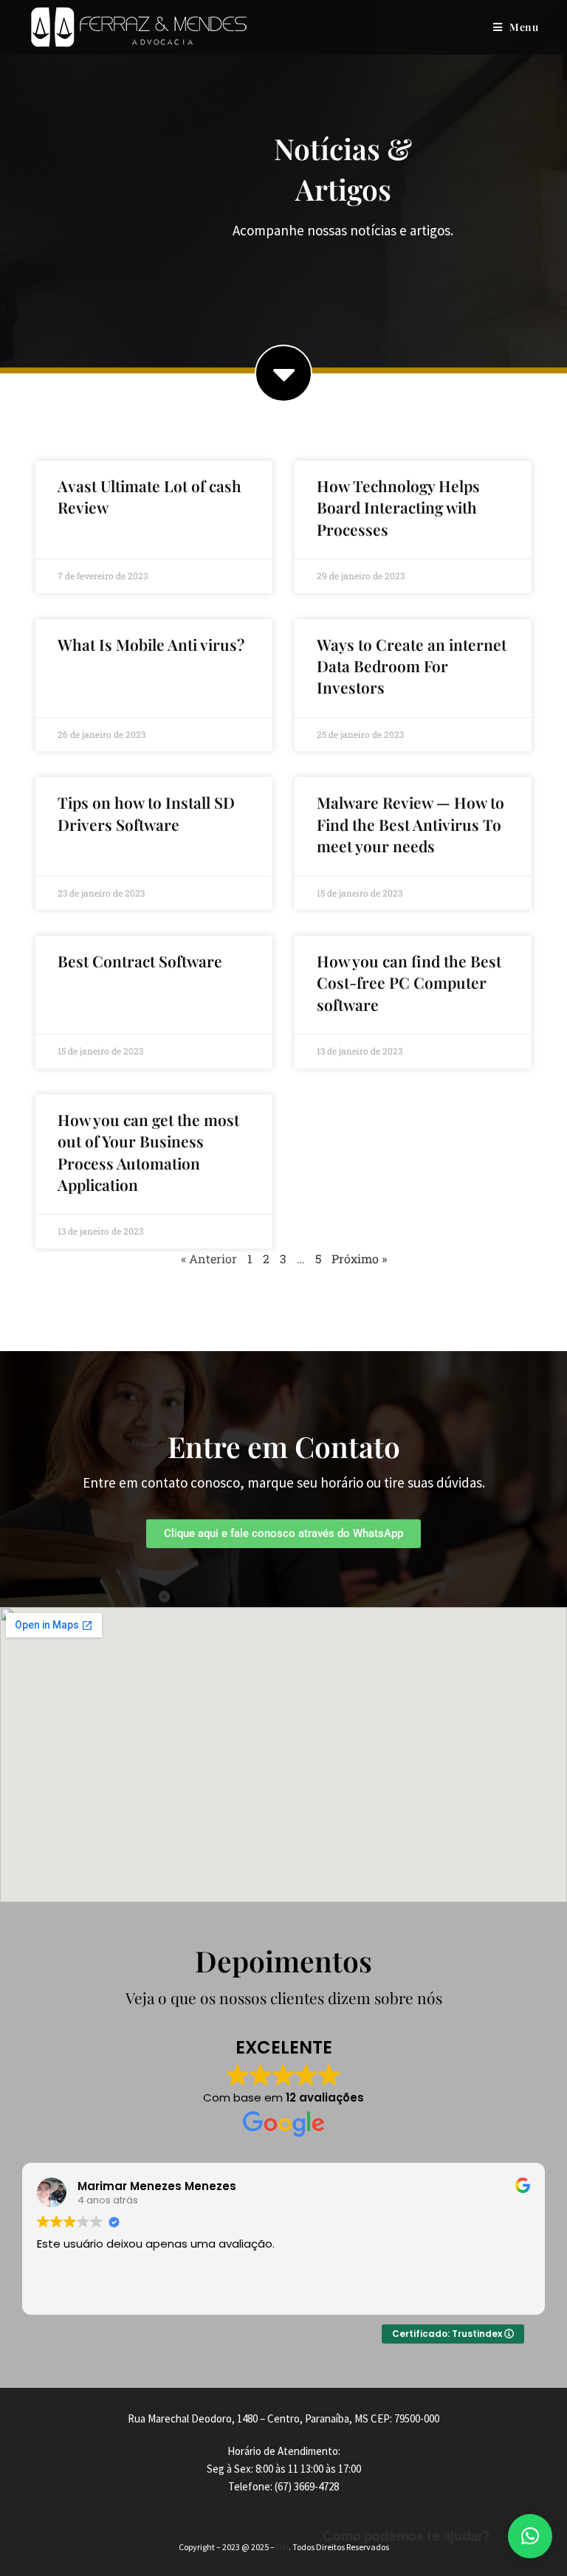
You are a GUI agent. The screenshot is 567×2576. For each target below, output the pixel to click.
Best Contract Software (140, 961)
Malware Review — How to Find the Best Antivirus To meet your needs (410, 824)
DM (282, 2547)
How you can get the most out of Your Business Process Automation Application (148, 1152)
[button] (530, 2536)
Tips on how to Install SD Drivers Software (146, 813)
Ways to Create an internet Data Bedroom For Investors (412, 666)
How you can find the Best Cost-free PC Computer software (409, 983)
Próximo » (359, 1258)
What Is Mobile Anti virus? (151, 644)
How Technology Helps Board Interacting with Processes (398, 507)
